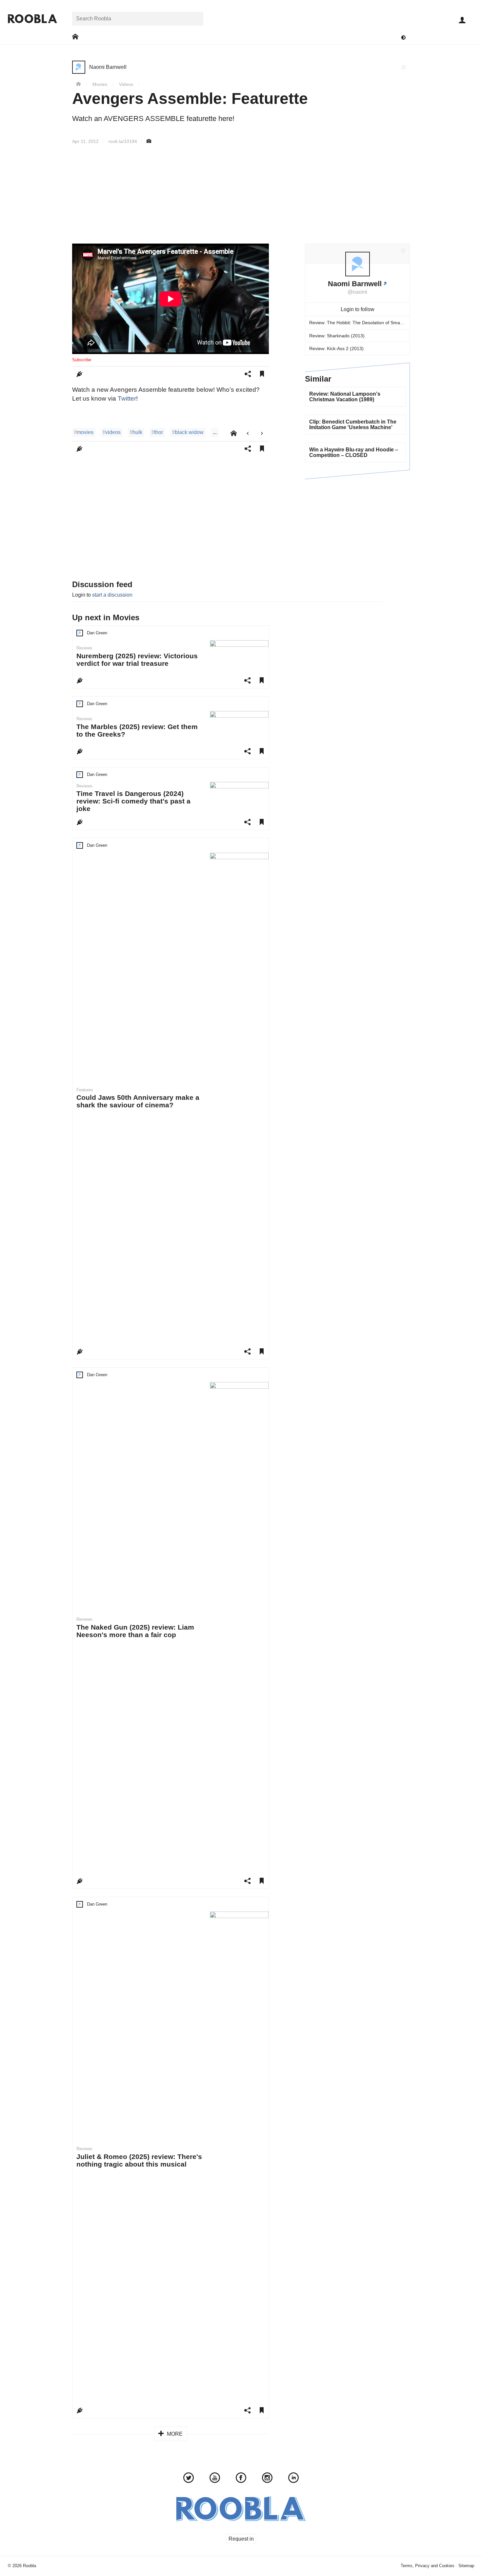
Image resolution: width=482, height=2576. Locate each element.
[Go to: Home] (75, 37)
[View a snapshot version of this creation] (149, 141)
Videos (126, 84)
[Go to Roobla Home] (32, 19)
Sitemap (466, 2566)
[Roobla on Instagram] (267, 2479)
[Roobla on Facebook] (241, 2479)
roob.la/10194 (123, 141)
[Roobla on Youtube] (215, 2479)
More (174, 2434)
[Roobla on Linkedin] (293, 2479)
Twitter (127, 398)
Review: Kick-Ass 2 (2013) (336, 348)
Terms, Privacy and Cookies (428, 2566)
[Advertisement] (241, 194)
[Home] (78, 84)
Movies (100, 84)
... (215, 432)
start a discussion (112, 595)
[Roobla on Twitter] (189, 2479)
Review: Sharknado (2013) (337, 336)
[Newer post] (248, 434)
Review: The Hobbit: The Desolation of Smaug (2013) (359, 323)
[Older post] (262, 434)
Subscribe (82, 360)
